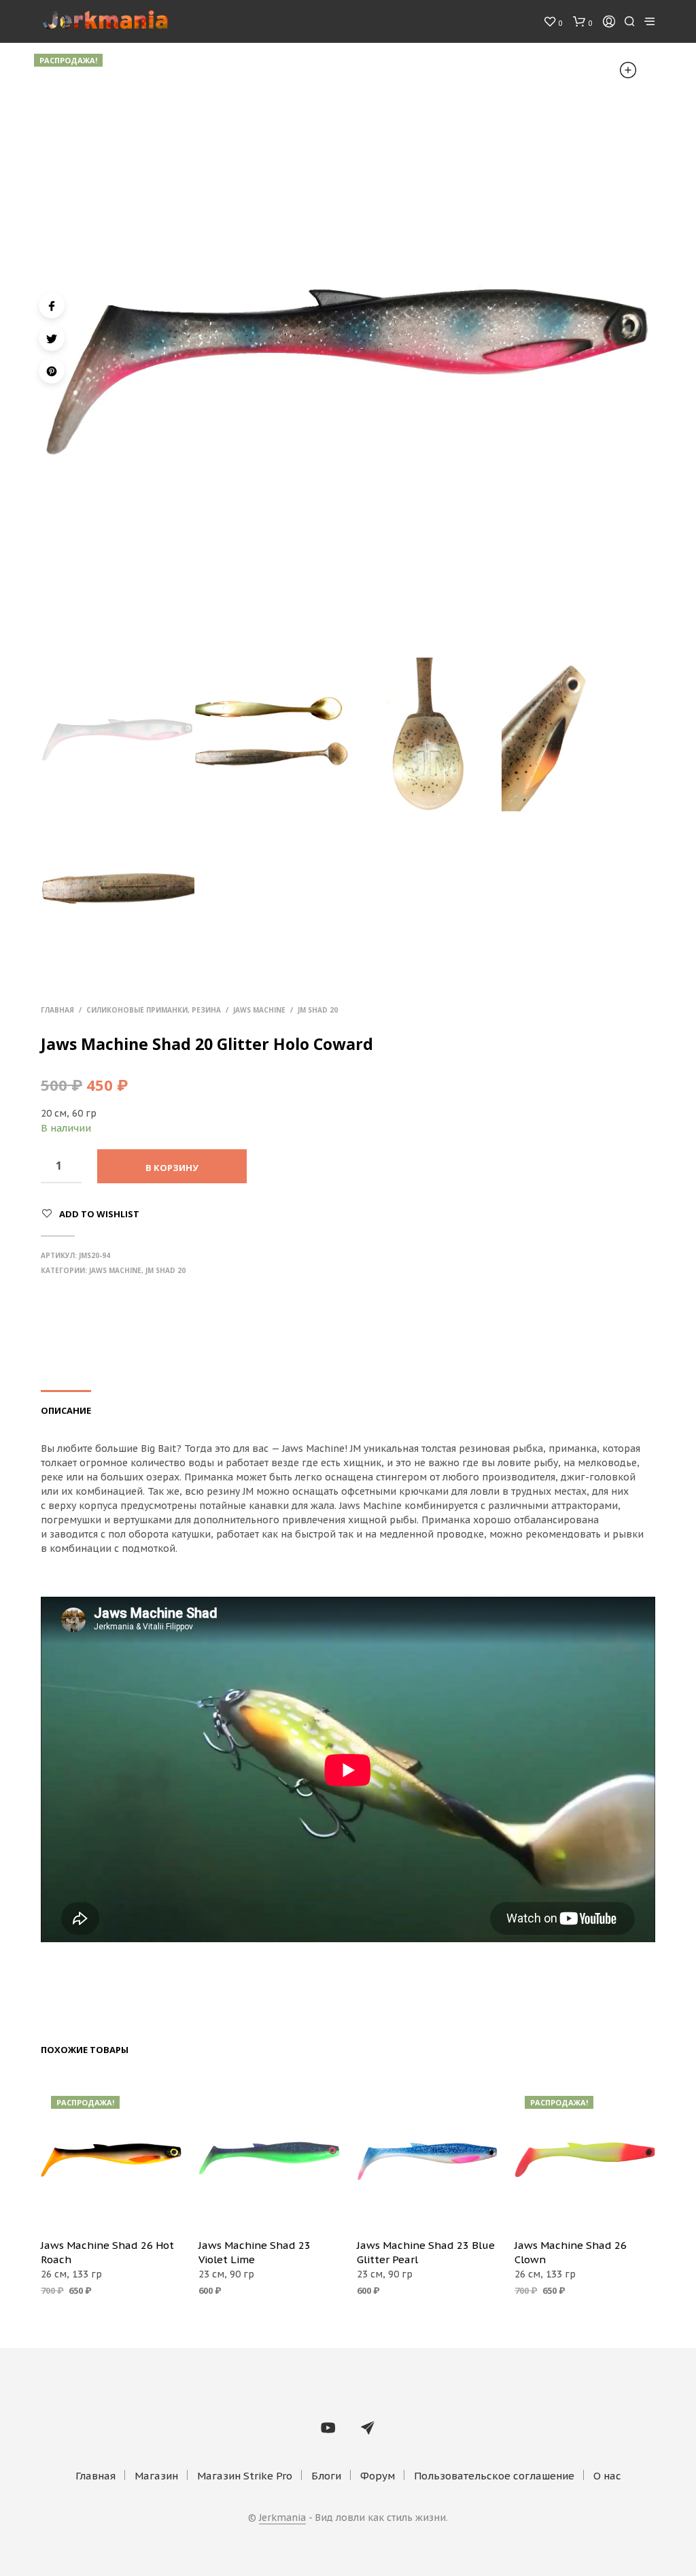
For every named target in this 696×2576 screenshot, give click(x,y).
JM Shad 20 (318, 1010)
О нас (607, 2476)
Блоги (326, 2476)
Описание (66, 1410)
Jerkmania (282, 2518)
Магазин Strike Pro (245, 2476)
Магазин (156, 2476)
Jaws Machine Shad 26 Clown (571, 2252)
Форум (378, 2476)
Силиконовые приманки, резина (154, 1010)
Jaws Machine (259, 1010)
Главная (57, 1010)
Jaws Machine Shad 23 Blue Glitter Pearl (426, 2252)
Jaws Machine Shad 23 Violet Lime (255, 2252)
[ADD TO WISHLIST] (111, 2208)
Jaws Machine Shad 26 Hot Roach (107, 2252)
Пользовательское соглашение (494, 2476)
